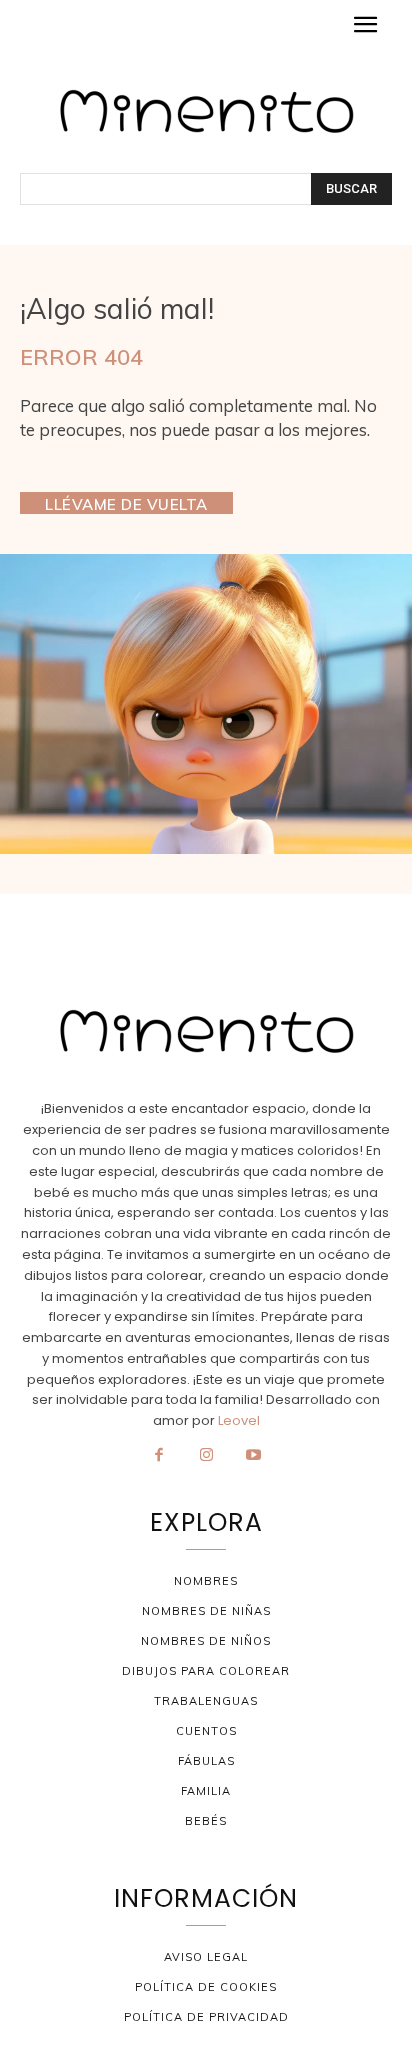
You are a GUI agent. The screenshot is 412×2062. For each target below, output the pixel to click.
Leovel (239, 1420)
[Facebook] (159, 1456)
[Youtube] (254, 1456)
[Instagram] (206, 1456)
